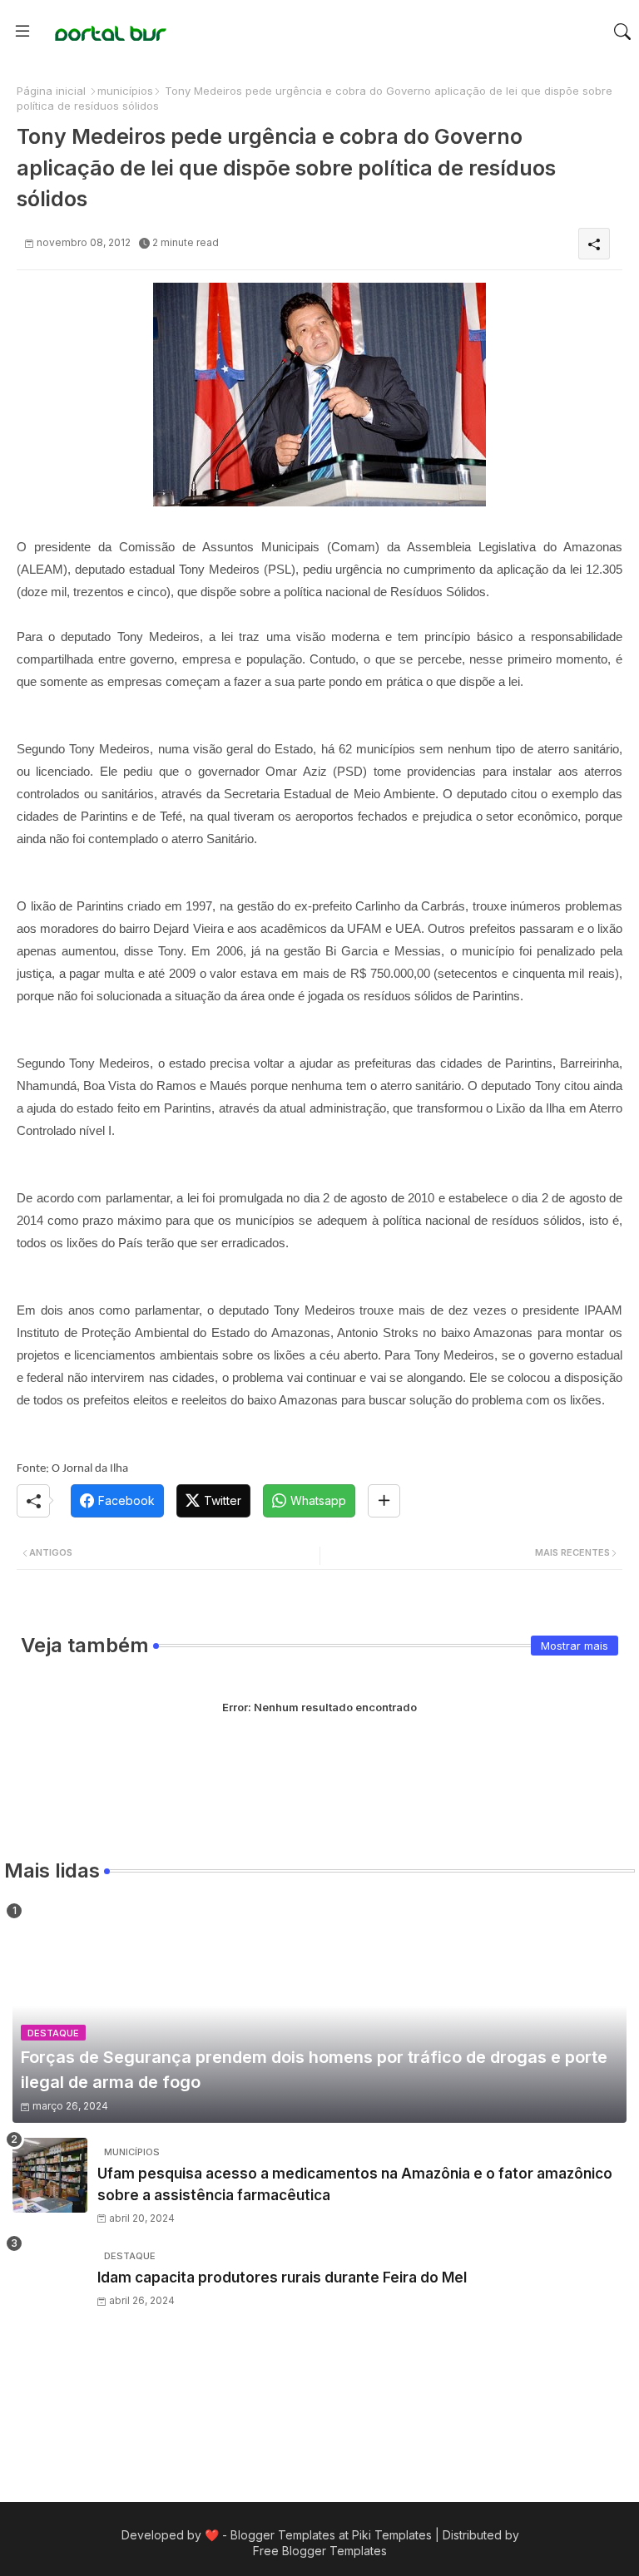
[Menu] (22, 32)
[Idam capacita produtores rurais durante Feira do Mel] (50, 2279)
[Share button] (384, 1501)
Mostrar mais (575, 1646)
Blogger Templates (283, 2535)
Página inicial (51, 91)
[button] (622, 32)
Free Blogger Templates (320, 2551)
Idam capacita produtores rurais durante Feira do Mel (282, 2277)
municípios (125, 91)
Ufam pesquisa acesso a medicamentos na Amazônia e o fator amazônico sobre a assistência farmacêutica (355, 2184)
